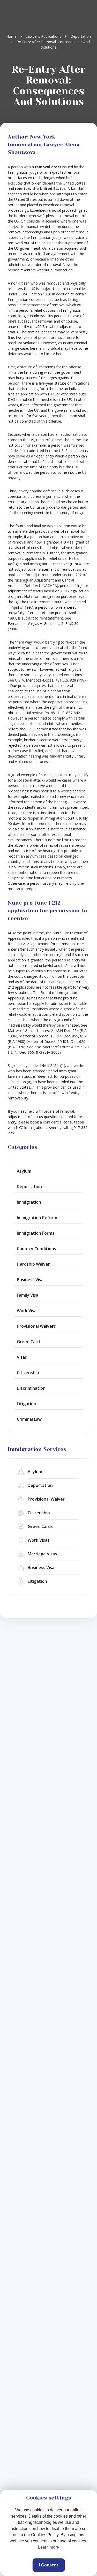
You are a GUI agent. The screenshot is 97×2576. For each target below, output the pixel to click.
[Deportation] (48, 1485)
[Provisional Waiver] (48, 1499)
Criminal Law (29, 1419)
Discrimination (31, 1388)
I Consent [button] (48, 2565)
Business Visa (30, 1280)
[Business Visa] (48, 1568)
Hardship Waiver (33, 1264)
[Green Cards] (48, 1527)
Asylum (24, 1171)
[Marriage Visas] (48, 1554)
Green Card (28, 1342)
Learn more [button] (48, 2547)
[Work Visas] (48, 1540)
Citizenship (28, 1373)
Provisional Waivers (36, 1326)
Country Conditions (36, 1249)
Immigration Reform (37, 1218)
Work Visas (28, 1311)
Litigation (27, 1404)
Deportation (29, 1187)
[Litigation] (48, 1581)
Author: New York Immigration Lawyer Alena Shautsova (44, 145)
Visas (22, 1357)
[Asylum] (48, 1472)
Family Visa (28, 1295)
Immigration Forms (36, 1233)
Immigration (29, 1202)
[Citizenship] (48, 1513)
